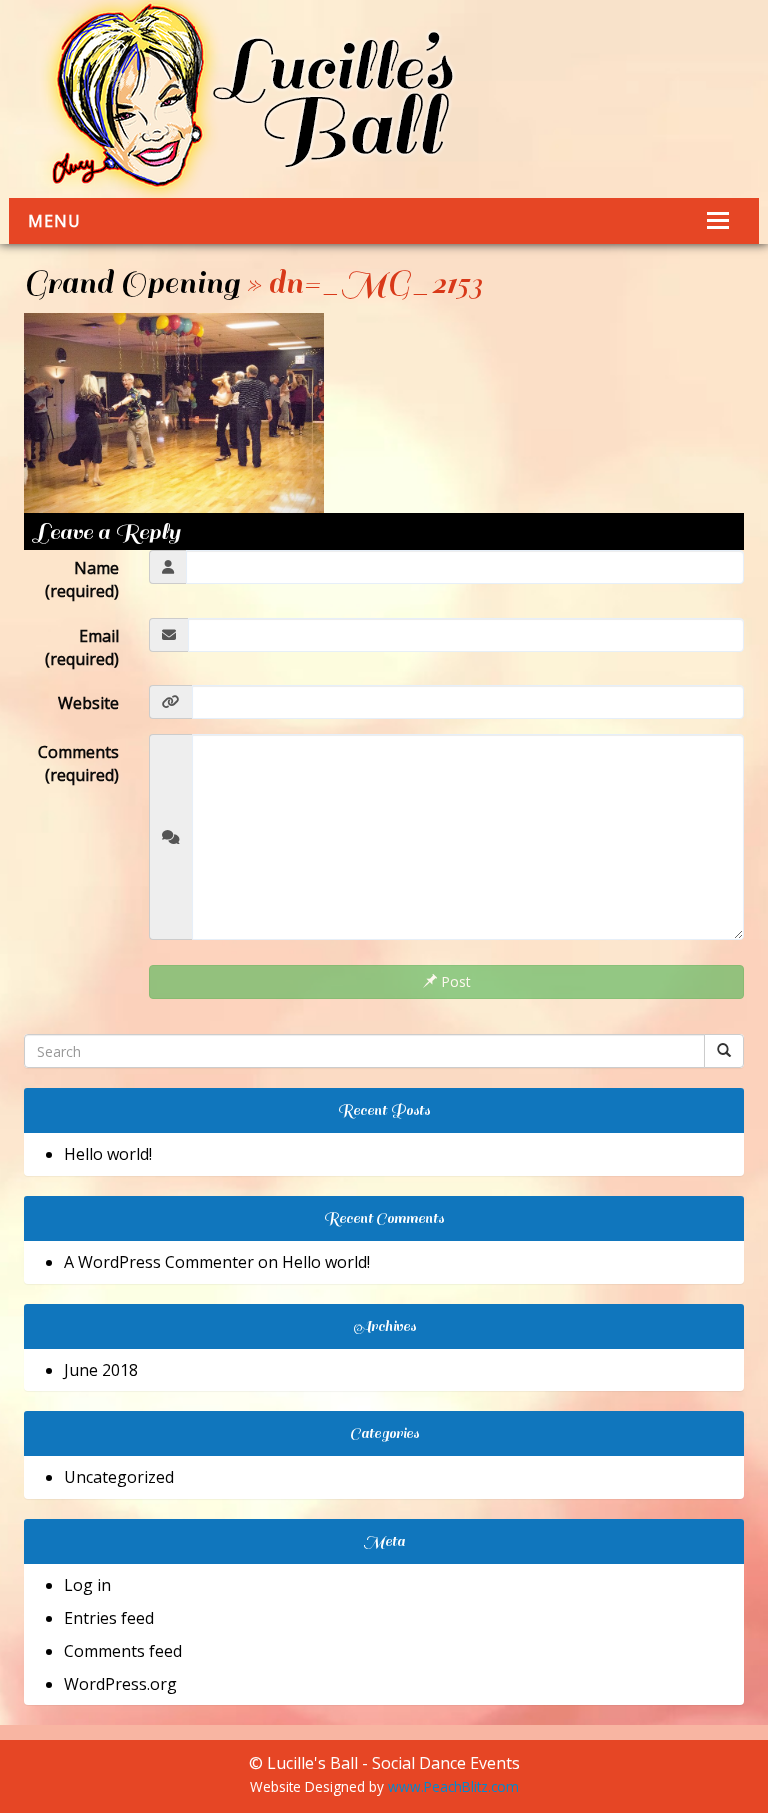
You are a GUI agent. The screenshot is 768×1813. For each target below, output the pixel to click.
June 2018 (101, 1370)
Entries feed (109, 1618)
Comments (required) (78, 763)
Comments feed (123, 1651)
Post (454, 981)
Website (88, 703)
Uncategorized (119, 1477)
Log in (87, 1585)
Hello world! (108, 1154)
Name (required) (82, 579)
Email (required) (82, 647)
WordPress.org (120, 1684)
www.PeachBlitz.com (453, 1786)
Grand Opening (131, 283)
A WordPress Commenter (159, 1262)
